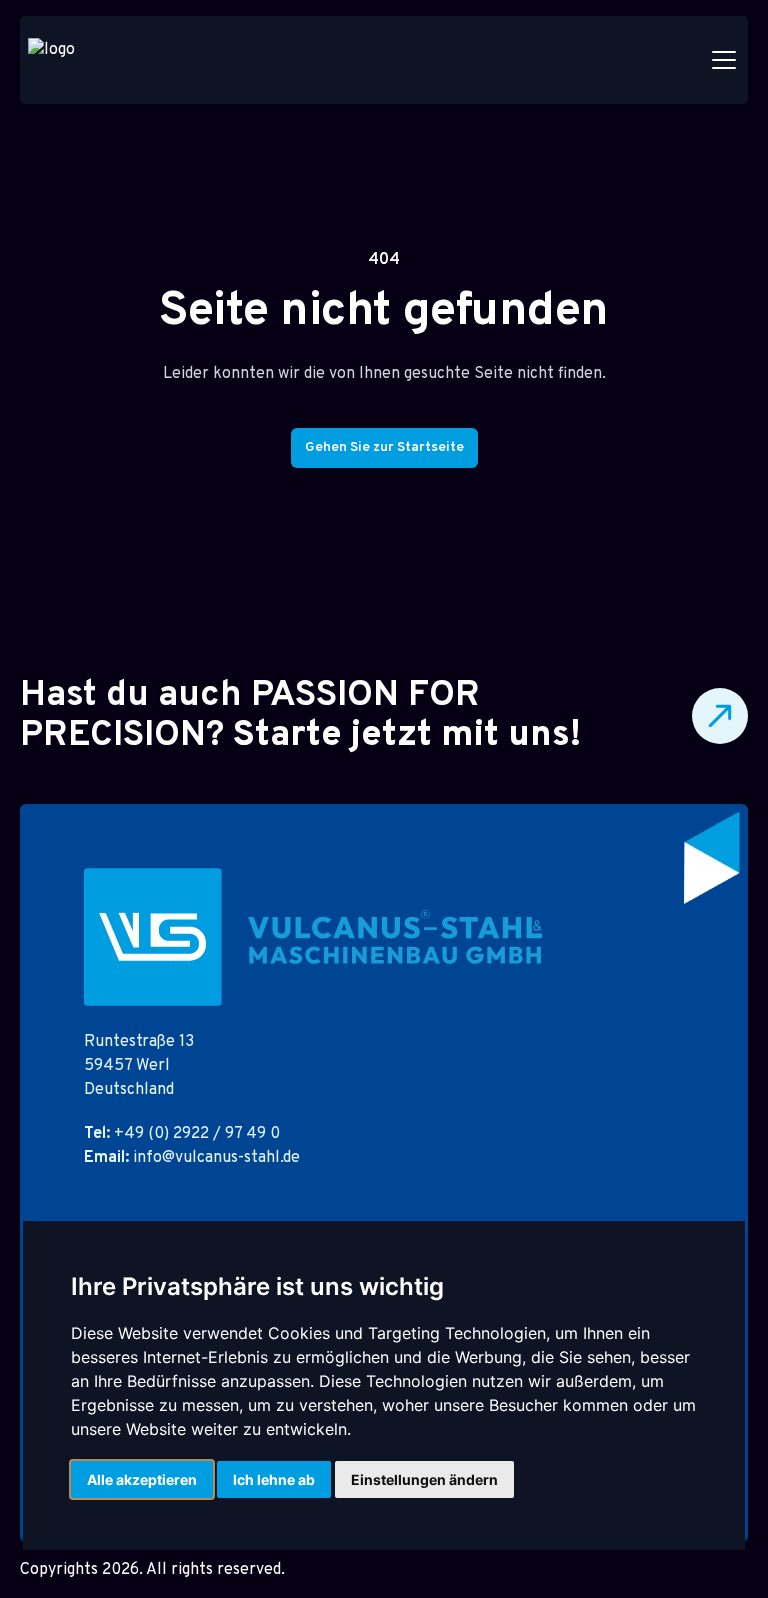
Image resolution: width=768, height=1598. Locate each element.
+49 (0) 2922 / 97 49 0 (182, 1134)
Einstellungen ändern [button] (424, 1479)
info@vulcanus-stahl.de (192, 1158)
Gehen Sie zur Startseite (384, 447)
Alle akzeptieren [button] (142, 1479)
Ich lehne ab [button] (274, 1479)
